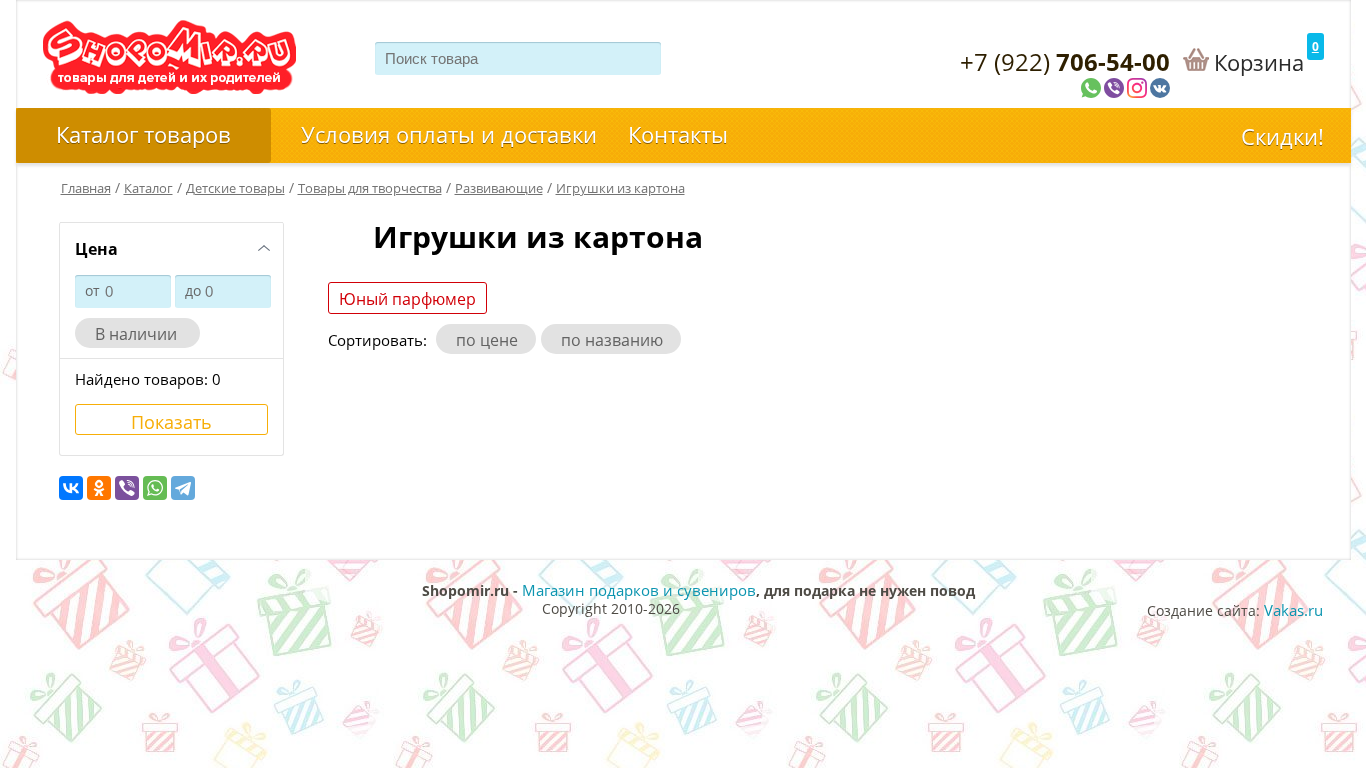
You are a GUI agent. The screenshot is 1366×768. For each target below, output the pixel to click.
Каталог (148, 188)
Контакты (678, 134)
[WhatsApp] (155, 488)
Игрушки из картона (620, 188)
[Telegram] (183, 488)
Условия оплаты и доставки (449, 134)
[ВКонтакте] (71, 488)
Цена (96, 249)
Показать (171, 422)
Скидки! (1282, 136)
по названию (616, 340)
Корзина (1259, 62)
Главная (86, 188)
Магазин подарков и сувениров (639, 590)
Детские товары (235, 188)
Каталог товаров (143, 134)
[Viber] (127, 488)
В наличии (142, 334)
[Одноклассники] (99, 488)
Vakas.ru (1293, 610)
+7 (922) (1065, 61)
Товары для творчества (370, 188)
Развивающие (499, 188)
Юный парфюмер (407, 299)
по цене (491, 340)
